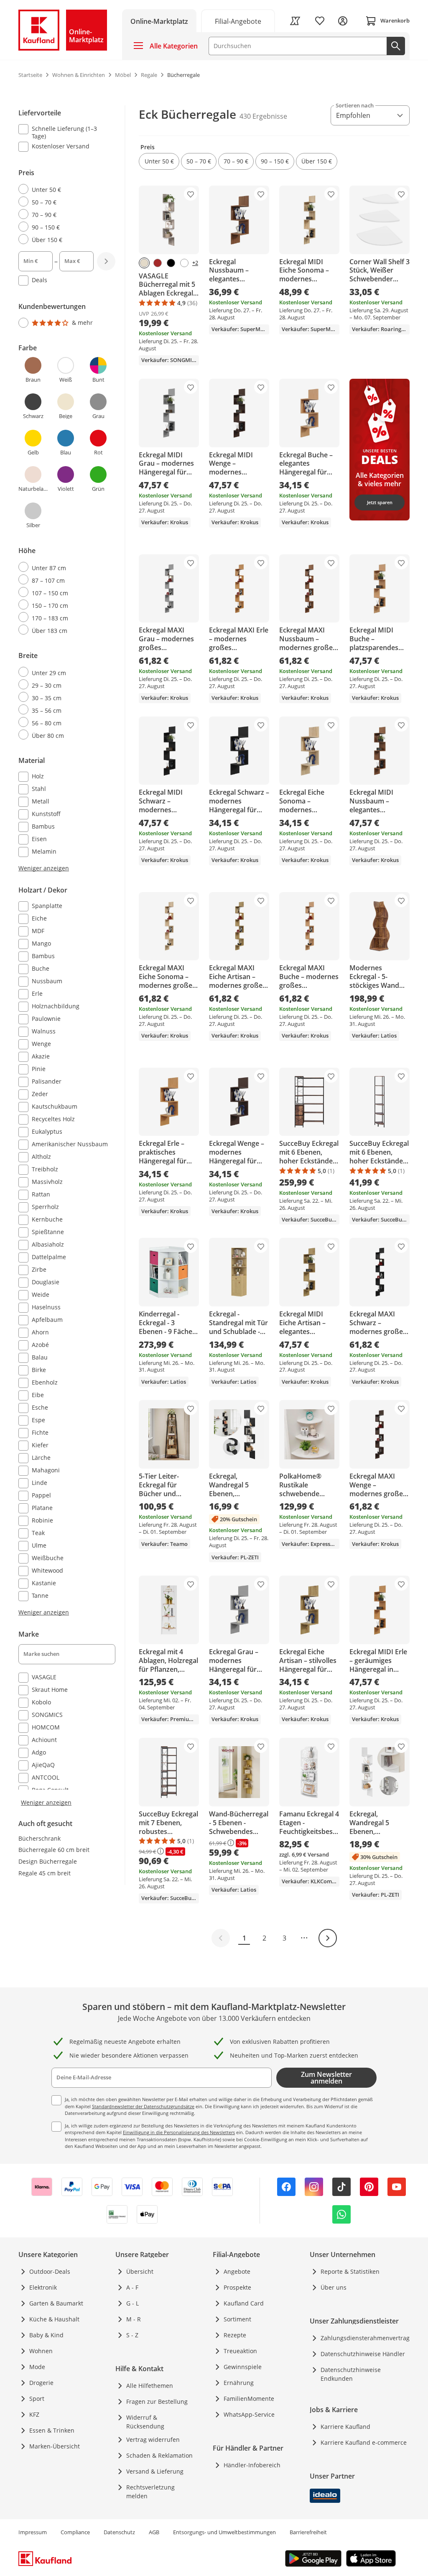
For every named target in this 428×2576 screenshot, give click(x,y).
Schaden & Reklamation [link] (159, 2455)
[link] (238, 21)
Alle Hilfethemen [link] (150, 2386)
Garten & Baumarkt (56, 2303)
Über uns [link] (334, 2287)
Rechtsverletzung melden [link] (150, 2492)
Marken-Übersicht (55, 2446)
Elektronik (43, 2287)
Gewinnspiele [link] (243, 2367)
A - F (132, 2287)
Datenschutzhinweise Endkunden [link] (351, 2374)
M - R (134, 2319)
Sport (37, 2399)
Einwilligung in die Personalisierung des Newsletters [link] (179, 2132)
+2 (195, 263)
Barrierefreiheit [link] (308, 2532)
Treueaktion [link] (240, 2351)
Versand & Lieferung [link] (155, 2471)
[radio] (64, 189)
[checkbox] (64, 132)
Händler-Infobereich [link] (252, 2465)
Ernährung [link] (239, 2383)
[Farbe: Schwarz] (171, 263)
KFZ (34, 2414)
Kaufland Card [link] (244, 2303)
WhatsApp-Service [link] (249, 2414)
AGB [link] (154, 2532)
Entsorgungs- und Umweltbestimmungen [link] (224, 2532)
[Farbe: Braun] (158, 263)
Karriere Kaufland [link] (345, 2427)
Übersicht (140, 2271)
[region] (72, 956)
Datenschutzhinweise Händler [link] (363, 2354)
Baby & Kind (46, 2335)
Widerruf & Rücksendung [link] (145, 2422)
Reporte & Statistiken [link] (350, 2271)
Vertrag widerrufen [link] (153, 2440)
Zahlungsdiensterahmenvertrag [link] (365, 2338)
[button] (159, 161)
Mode (37, 2367)
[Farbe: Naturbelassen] (144, 263)
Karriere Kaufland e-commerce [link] (364, 2442)
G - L (132, 2303)
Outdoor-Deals (50, 2271)
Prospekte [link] (237, 2287)
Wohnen (41, 2351)
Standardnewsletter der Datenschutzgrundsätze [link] (143, 2106)
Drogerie (41, 2383)
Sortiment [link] (237, 2319)
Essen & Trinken (52, 2430)
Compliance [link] (75, 2532)
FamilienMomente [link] (249, 2399)
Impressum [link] (33, 2532)
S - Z (132, 2335)
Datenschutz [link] (119, 2532)
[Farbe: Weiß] (184, 263)
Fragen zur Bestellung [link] (157, 2401)
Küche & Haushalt (54, 2319)
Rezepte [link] (235, 2335)
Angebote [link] (237, 2271)
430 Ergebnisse (263, 116)
